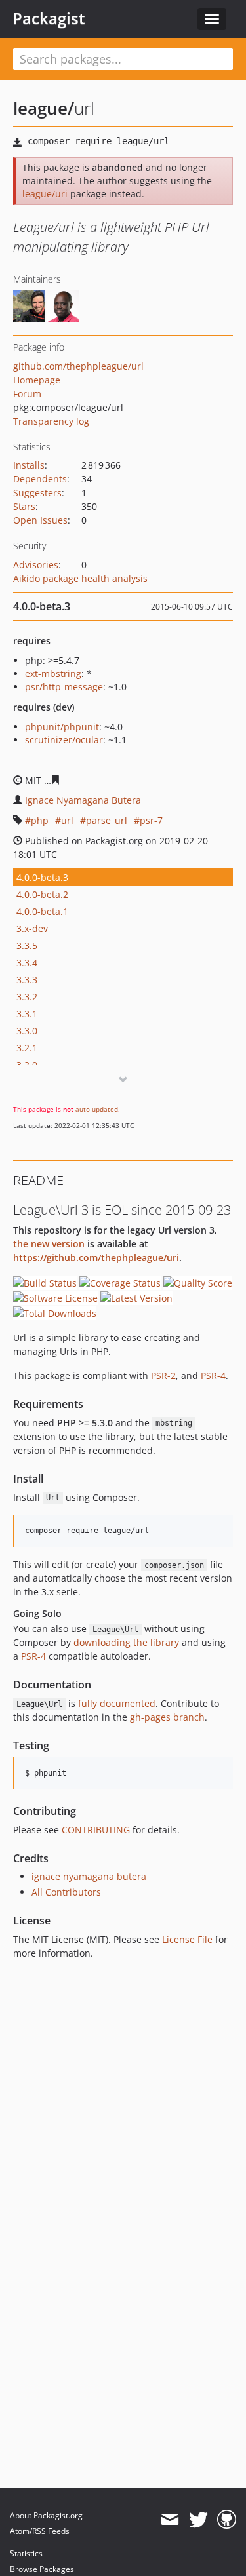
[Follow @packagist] (198, 2520)
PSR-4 (213, 1376)
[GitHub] (227, 2520)
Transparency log (51, 421)
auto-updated (97, 1109)
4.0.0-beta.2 (42, 894)
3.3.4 (27, 963)
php (40, 820)
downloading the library (126, 1642)
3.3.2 (27, 997)
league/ (44, 108)
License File (187, 1939)
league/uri (45, 194)
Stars (24, 506)
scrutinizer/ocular (64, 740)
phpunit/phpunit (62, 727)
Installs (29, 465)
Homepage (37, 380)
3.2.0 (27, 1065)
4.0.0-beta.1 (42, 911)
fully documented (117, 1703)
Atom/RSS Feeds (40, 2531)
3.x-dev (32, 928)
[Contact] (170, 2520)
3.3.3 (27, 980)
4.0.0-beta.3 (42, 877)
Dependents (40, 479)
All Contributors (66, 1892)
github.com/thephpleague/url (78, 366)
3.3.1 (27, 1014)
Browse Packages (42, 2569)
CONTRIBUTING (96, 1830)
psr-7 (151, 820)
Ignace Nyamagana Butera (83, 800)
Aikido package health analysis (80, 578)
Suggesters (37, 493)
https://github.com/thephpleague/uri (96, 1258)
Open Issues (40, 520)
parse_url (107, 820)
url (67, 820)
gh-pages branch (167, 1717)
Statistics (26, 2553)
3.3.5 (27, 946)
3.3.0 (27, 1031)
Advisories (36, 565)
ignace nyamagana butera (89, 1876)
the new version (49, 1244)
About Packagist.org (46, 2515)
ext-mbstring (53, 673)
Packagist (49, 18)
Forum (27, 394)
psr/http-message (64, 687)
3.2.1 (27, 1048)
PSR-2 (163, 1376)
